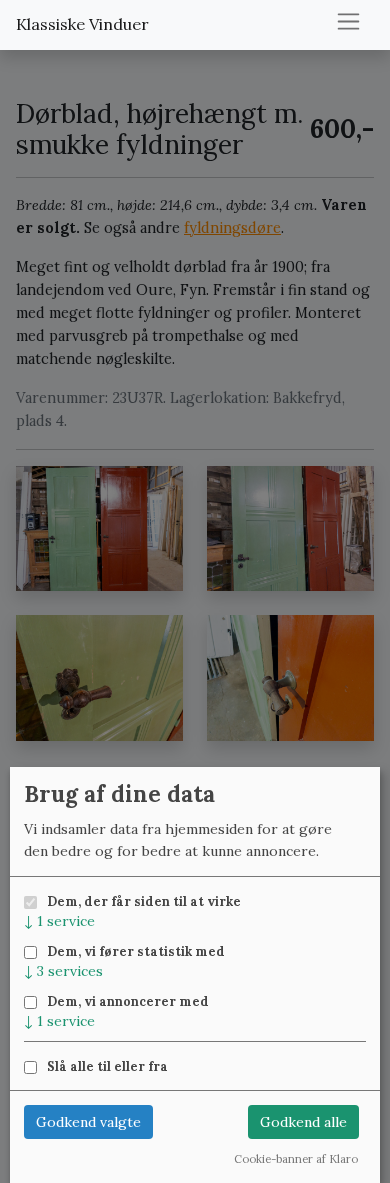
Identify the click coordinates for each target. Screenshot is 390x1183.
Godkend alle (303, 1122)
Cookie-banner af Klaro (296, 1159)
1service (59, 921)
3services (63, 971)
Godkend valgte (88, 1122)
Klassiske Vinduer (82, 24)
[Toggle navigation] (348, 21)
